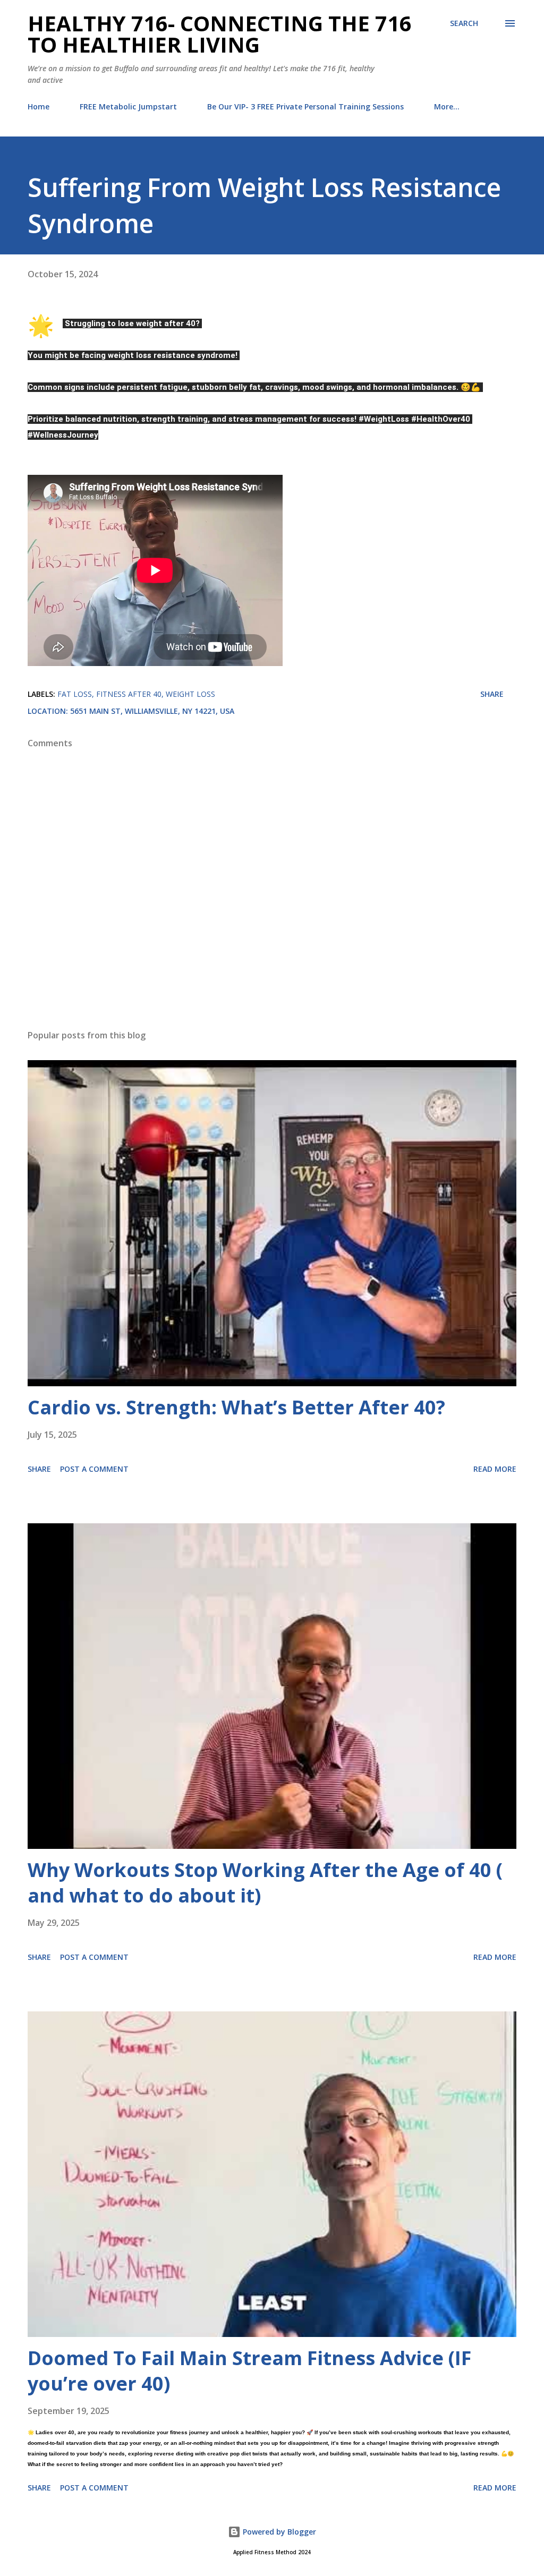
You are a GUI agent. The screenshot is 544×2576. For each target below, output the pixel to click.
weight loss (190, 694)
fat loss (75, 694)
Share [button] (492, 694)
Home (39, 106)
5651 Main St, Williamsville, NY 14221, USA (152, 711)
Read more (495, 1469)
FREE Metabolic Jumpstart (128, 106)
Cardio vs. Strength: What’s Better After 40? (236, 1407)
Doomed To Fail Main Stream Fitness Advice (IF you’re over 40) (249, 2371)
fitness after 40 (129, 694)
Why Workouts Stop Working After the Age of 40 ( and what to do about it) (265, 1883)
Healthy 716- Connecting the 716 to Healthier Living (220, 34)
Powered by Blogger (278, 2532)
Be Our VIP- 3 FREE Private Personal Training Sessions (305, 106)
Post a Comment (94, 1469)
